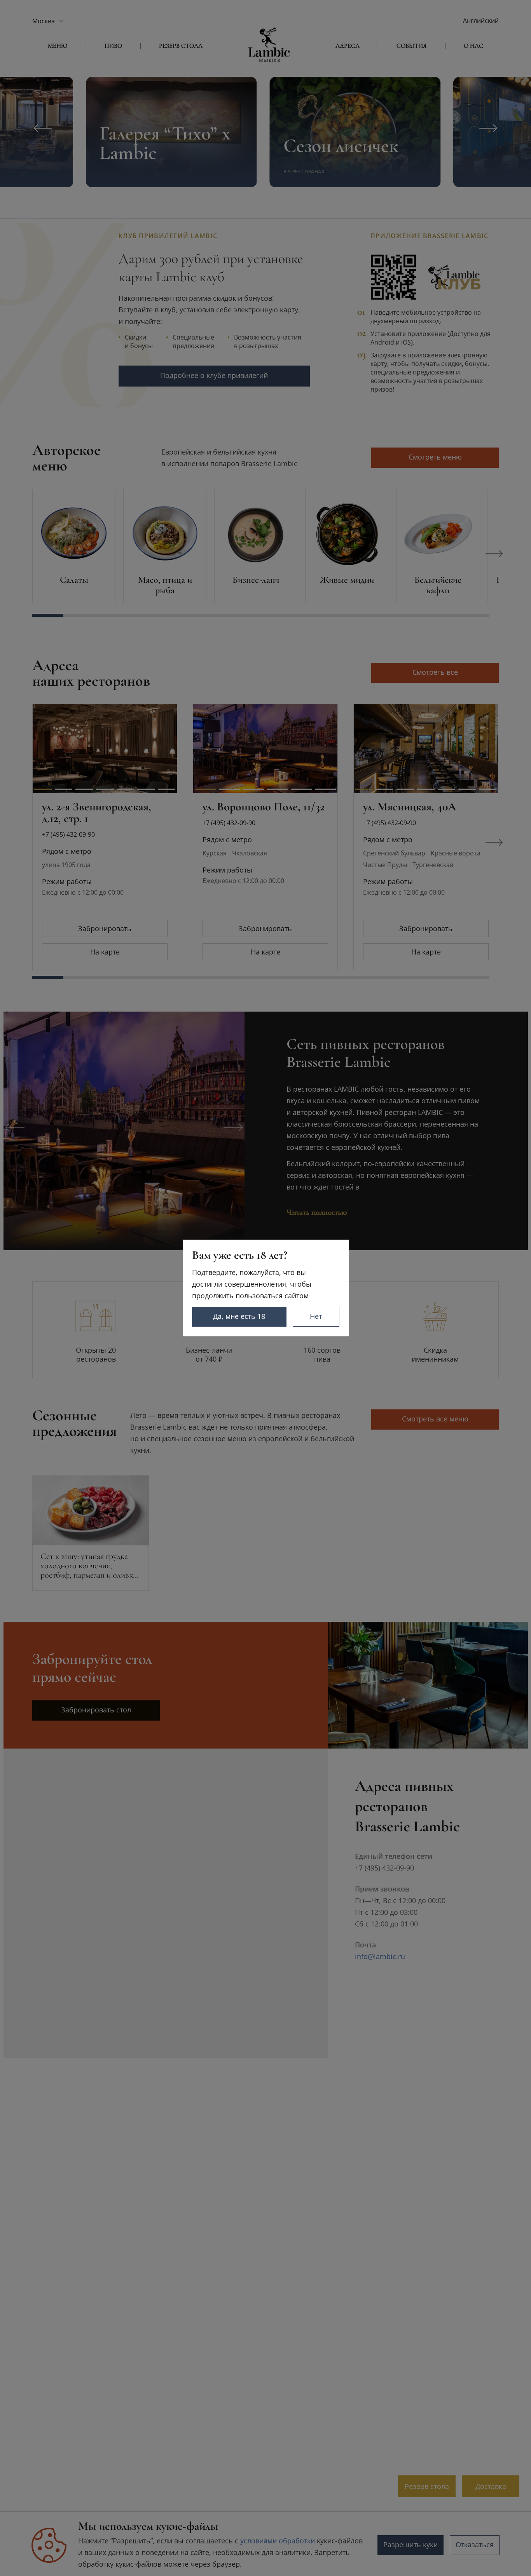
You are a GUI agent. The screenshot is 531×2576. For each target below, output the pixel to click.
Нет (316, 1316)
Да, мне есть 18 (239, 1316)
